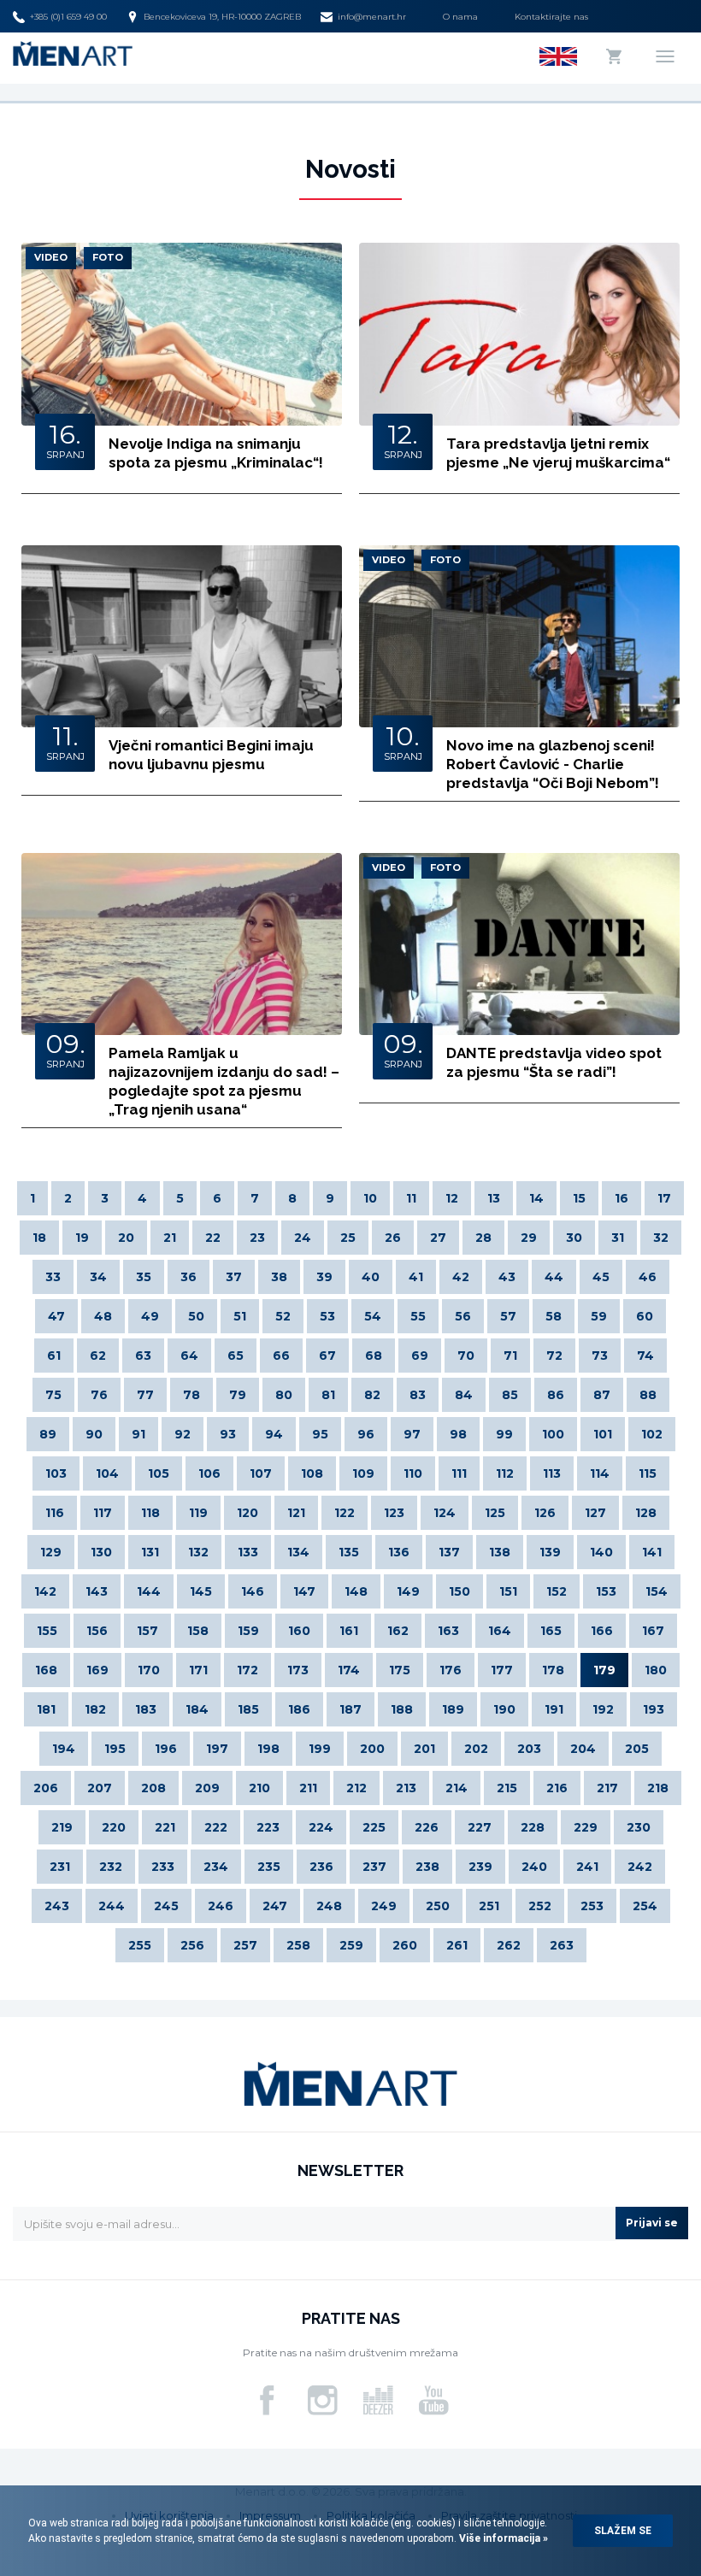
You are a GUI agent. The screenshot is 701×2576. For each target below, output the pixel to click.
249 (384, 1906)
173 (298, 1670)
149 (408, 1591)
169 (97, 1670)
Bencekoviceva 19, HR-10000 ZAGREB (222, 17)
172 (247, 1670)
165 (551, 1631)
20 (126, 1238)
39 (324, 1277)
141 (652, 1552)
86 (556, 1395)
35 (144, 1277)
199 (320, 1749)
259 (351, 1945)
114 (600, 1473)
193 (654, 1709)
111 (459, 1473)
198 (268, 1749)
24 (303, 1238)
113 (552, 1473)
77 (145, 1395)
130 (101, 1552)
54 (373, 1316)
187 (350, 1709)
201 (424, 1749)
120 (247, 1513)
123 (394, 1513)
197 (217, 1749)
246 (221, 1906)
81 (328, 1395)
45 (601, 1277)
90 (94, 1434)
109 (363, 1473)
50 (196, 1316)
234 (216, 1867)
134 (298, 1552)
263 (562, 1945)
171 (198, 1670)
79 (238, 1395)
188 (402, 1709)
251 (489, 1906)
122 (345, 1513)
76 (99, 1395)
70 (466, 1356)
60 (645, 1316)
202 (476, 1749)
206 (46, 1788)
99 (504, 1434)
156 (97, 1631)
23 (257, 1238)
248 (329, 1906)
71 (510, 1356)
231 (60, 1867)
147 (304, 1591)
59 (599, 1316)
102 (652, 1434)
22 (213, 1238)
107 (261, 1473)
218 (658, 1788)
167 (653, 1631)
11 (411, 1198)
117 (103, 1513)
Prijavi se (652, 2223)
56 (463, 1316)
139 (550, 1552)
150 (459, 1591)
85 (510, 1395)
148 (356, 1591)
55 (418, 1316)
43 (507, 1277)
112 (505, 1473)
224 (321, 1827)
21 (170, 1238)
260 (405, 1945)
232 (111, 1867)
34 (98, 1277)
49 (150, 1316)
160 (299, 1631)
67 (327, 1356)
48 (103, 1316)
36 (189, 1277)
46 (648, 1277)
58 (554, 1316)
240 (534, 1867)
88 (648, 1395)
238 (427, 1867)
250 (438, 1906)
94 (274, 1434)
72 (554, 1356)
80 (284, 1395)
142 (45, 1591)
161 (349, 1631)
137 (449, 1552)
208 (153, 1788)
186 (299, 1709)
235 (269, 1867)
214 (457, 1788)
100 (553, 1434)
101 (603, 1434)
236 (321, 1867)
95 (320, 1434)
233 (163, 1867)
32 (661, 1238)
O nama (460, 17)
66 (281, 1356)
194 (64, 1749)
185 (248, 1709)
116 (55, 1513)
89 (48, 1434)
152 (557, 1591)
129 (51, 1552)
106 (209, 1473)
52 (283, 1316)
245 (166, 1906)
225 (374, 1827)
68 (374, 1356)
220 (114, 1827)
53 (327, 1316)
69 (420, 1356)
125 (495, 1513)
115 (648, 1473)
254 (645, 1906)
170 (149, 1670)
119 (198, 1513)
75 (53, 1395)
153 (606, 1591)
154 (657, 1591)
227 (480, 1827)
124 (445, 1513)
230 (639, 1827)
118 (150, 1513)
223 (268, 1827)
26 (393, 1238)
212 (356, 1788)
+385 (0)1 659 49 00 (68, 17)
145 (201, 1591)
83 (418, 1395)
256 (192, 1945)
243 (57, 1906)
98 (458, 1434)
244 (112, 1906)
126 (545, 1513)
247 (275, 1906)
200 (372, 1749)
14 (536, 1198)
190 (504, 1709)
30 (574, 1238)
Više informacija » (502, 2538)
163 (448, 1631)
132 (198, 1552)
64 (189, 1356)
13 (494, 1198)
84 (464, 1395)
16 (621, 1198)
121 (296, 1513)
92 (183, 1434)
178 (553, 1670)
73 (600, 1356)
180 (656, 1670)
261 (457, 1945)
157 (147, 1631)
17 (664, 1198)
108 (312, 1473)
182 (95, 1709)
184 (197, 1709)
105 (159, 1473)
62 (98, 1356)
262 (509, 1945)
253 (592, 1906)
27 (438, 1238)
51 (240, 1316)
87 (602, 1395)
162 (398, 1631)
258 (298, 1945)
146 (253, 1591)
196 (166, 1749)
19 (82, 1238)
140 (601, 1552)
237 (374, 1867)
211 (308, 1788)
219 (62, 1827)
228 (533, 1827)
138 (500, 1552)
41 (416, 1277)
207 (100, 1788)
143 (97, 1591)
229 (586, 1827)
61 (54, 1356)
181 (46, 1709)
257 (245, 1945)
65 (236, 1356)
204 (583, 1749)
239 (480, 1867)
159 (248, 1631)
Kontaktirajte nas (551, 17)
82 (372, 1395)
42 (461, 1277)
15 (579, 1198)
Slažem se (623, 2531)
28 (483, 1238)
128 (646, 1513)
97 (412, 1434)
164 (500, 1631)
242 (640, 1867)
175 (400, 1670)
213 (406, 1788)
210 (259, 1788)
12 (452, 1198)
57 (508, 1316)
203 (529, 1749)
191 (554, 1709)
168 (46, 1670)
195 (115, 1749)
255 (140, 1945)
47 (56, 1316)
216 (557, 1788)
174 (349, 1670)
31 (618, 1238)
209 (207, 1788)
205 (637, 1749)
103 (56, 1473)
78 (191, 1395)
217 (607, 1788)
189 (453, 1709)
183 (146, 1709)
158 (198, 1631)
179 (604, 1670)
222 (216, 1827)
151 (508, 1591)
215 (507, 1788)
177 (502, 1670)
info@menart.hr (372, 17)
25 (348, 1238)
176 (451, 1670)
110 (413, 1473)
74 (645, 1356)
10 (370, 1198)
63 (143, 1356)
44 (554, 1277)
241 (587, 1867)
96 (366, 1434)
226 (427, 1827)
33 (53, 1277)
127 (595, 1513)
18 (39, 1238)
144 (149, 1591)
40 (371, 1277)
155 (47, 1631)
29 (529, 1238)
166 (602, 1631)
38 (279, 1277)
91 (138, 1434)
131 (150, 1552)
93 (228, 1434)
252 (540, 1906)
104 (107, 1473)
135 (349, 1552)
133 (248, 1552)
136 (399, 1552)
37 (234, 1277)
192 (603, 1709)
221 (165, 1827)
